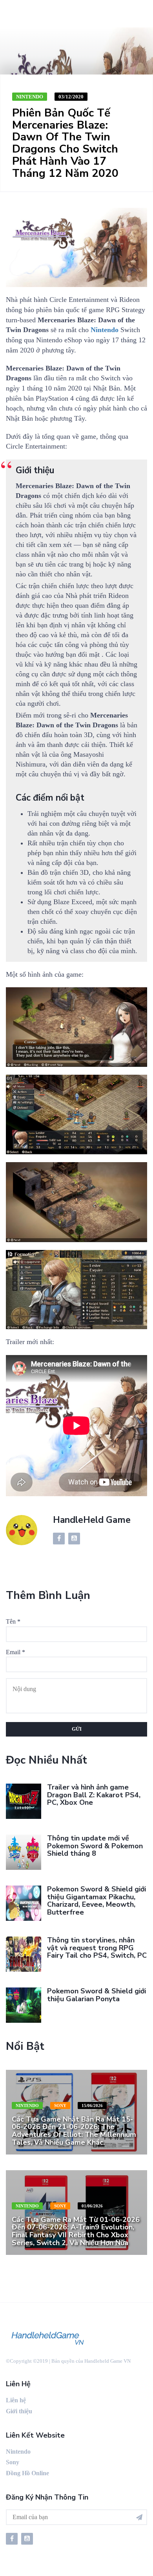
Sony (60, 2105)
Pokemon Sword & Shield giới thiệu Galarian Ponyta (97, 1995)
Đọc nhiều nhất (46, 1760)
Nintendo (30, 97)
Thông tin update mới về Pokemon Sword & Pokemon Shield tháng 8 (95, 1846)
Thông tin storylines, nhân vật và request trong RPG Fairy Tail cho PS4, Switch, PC (97, 1948)
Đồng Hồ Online (27, 2473)
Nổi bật (25, 2046)
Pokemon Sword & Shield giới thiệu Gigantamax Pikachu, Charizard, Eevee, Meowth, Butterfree (97, 1901)
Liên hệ (16, 2400)
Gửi (77, 1729)
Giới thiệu (19, 2411)
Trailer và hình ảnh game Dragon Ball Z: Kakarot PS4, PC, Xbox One (94, 1795)
